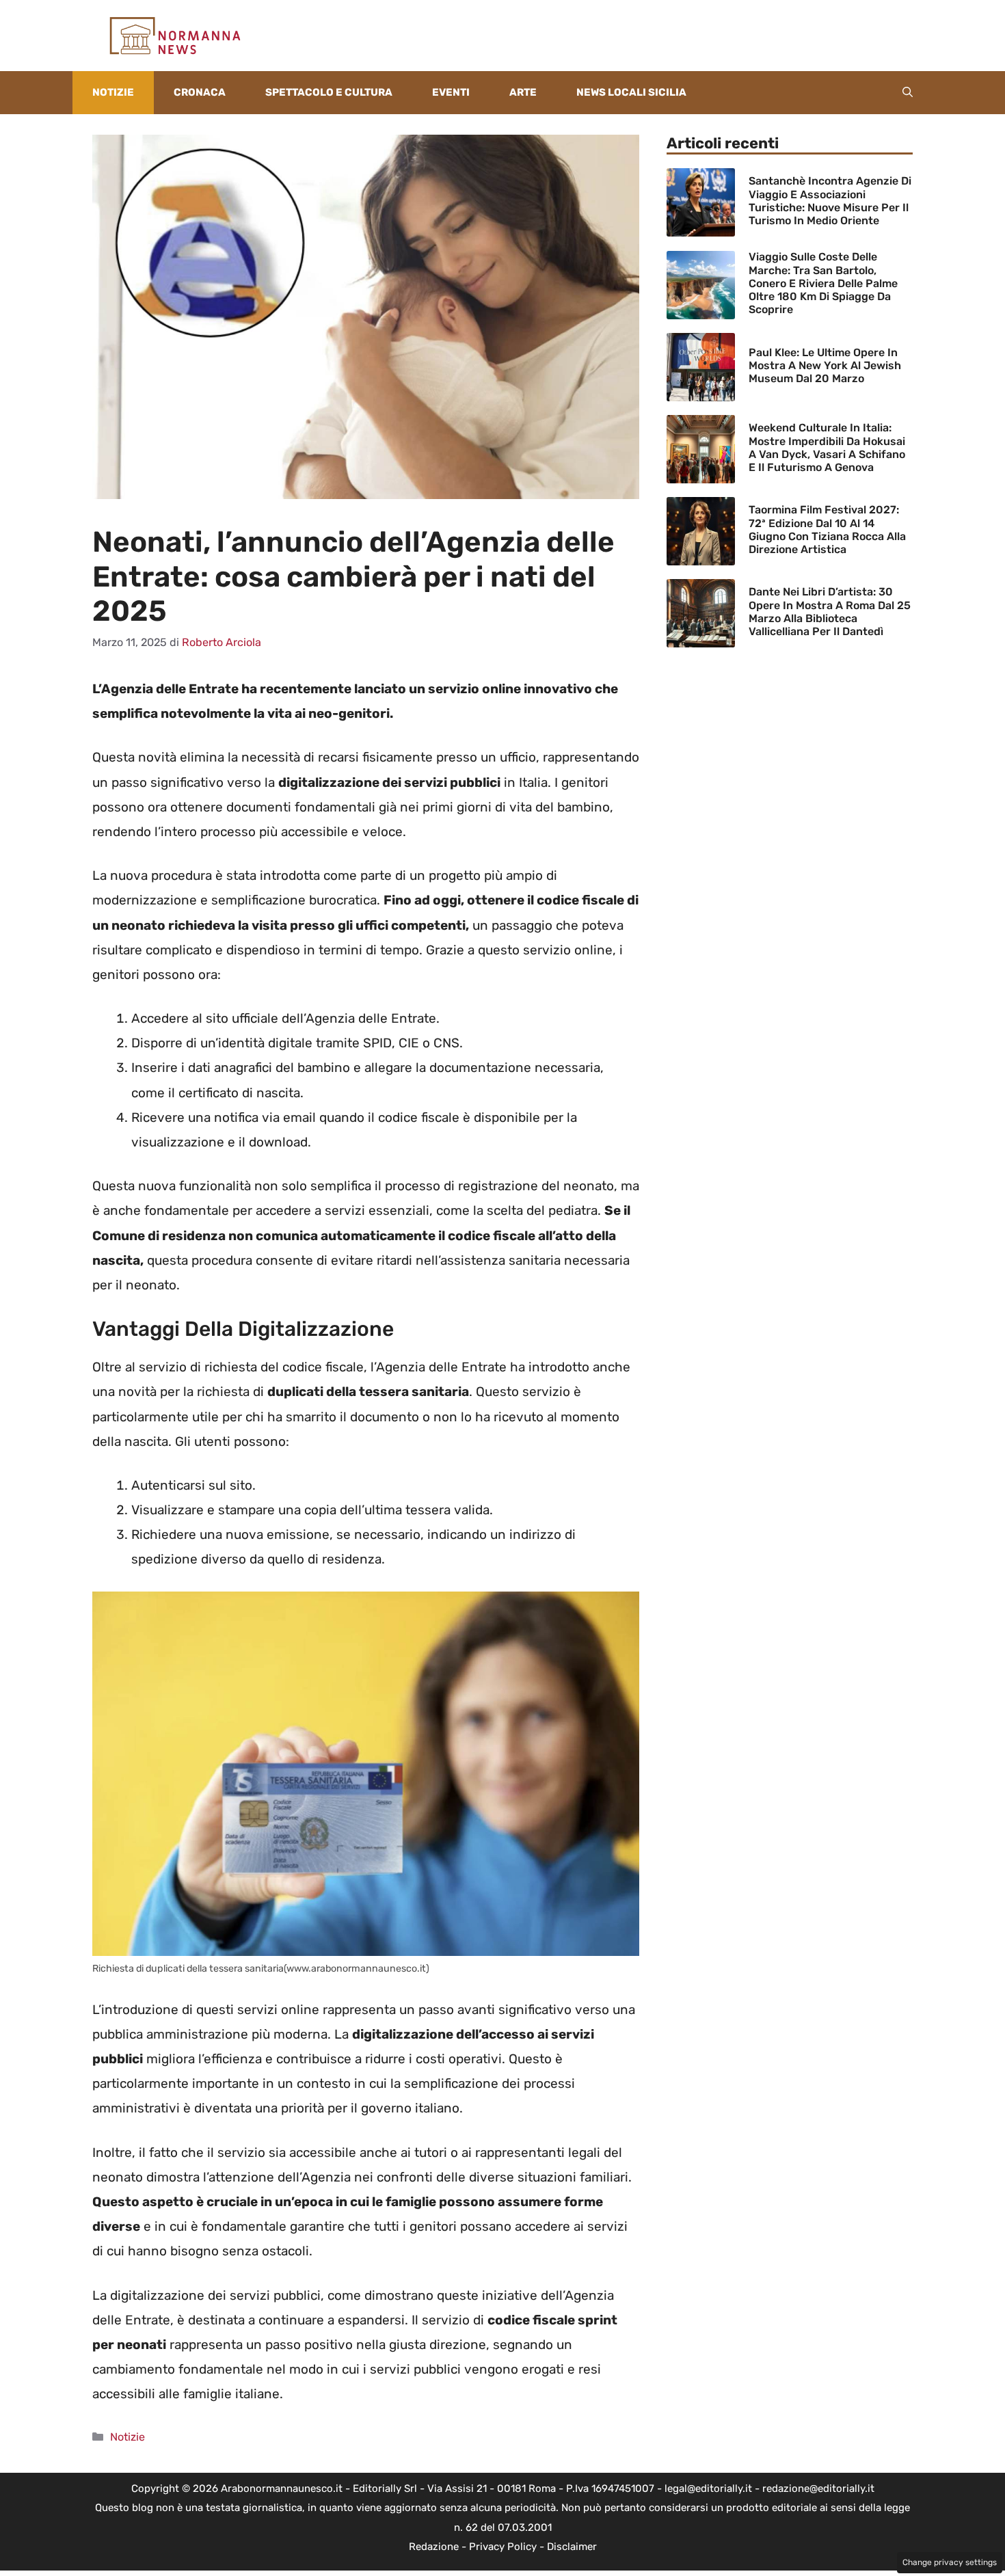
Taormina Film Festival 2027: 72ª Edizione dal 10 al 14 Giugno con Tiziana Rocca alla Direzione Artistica (827, 529)
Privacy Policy (503, 2547)
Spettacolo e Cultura (329, 92)
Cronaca (200, 92)
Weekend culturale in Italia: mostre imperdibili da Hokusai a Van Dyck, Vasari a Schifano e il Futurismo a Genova (827, 447)
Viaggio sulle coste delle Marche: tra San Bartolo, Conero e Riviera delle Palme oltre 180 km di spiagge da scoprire (823, 283)
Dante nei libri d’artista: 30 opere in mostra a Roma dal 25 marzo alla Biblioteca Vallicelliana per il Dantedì (830, 612)
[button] (908, 93)
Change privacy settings (950, 2562)
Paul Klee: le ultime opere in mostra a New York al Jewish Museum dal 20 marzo (825, 365)
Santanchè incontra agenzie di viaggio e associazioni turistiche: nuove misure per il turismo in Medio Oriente (830, 201)
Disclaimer (572, 2547)
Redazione (434, 2547)
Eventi (451, 92)
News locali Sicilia (631, 92)
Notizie (113, 92)
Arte (523, 92)
